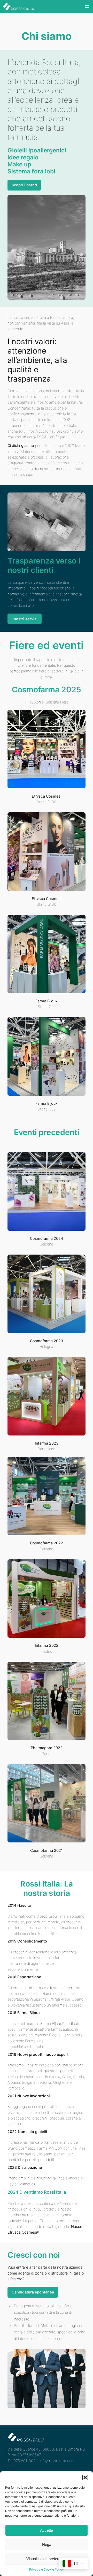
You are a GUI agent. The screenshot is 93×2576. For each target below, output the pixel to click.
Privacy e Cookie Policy (47, 2569)
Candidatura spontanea (33, 2292)
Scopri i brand (24, 185)
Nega (47, 2545)
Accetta (47, 2530)
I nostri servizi (25, 619)
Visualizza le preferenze (47, 2559)
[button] (85, 2478)
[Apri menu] (87, 6)
